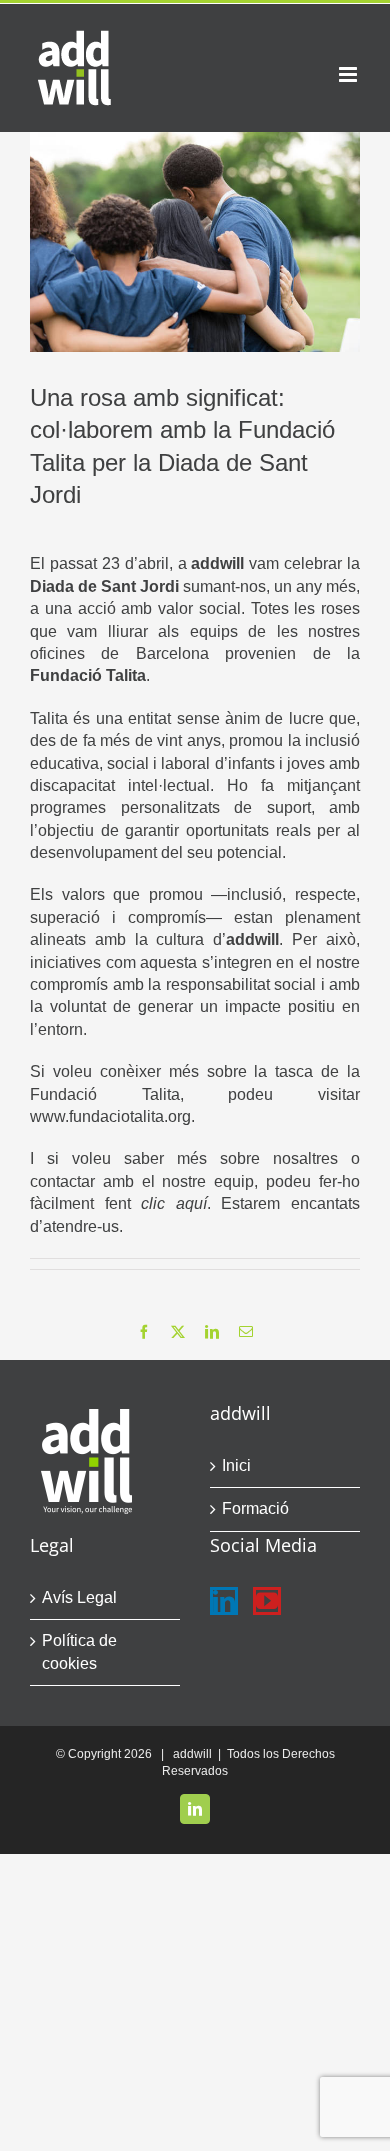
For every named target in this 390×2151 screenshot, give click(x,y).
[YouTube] (267, 1601)
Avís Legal (79, 1597)
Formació (255, 1508)
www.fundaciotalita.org (110, 1116)
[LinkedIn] (224, 1601)
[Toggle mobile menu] (349, 74)
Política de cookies (79, 1651)
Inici (236, 1465)
